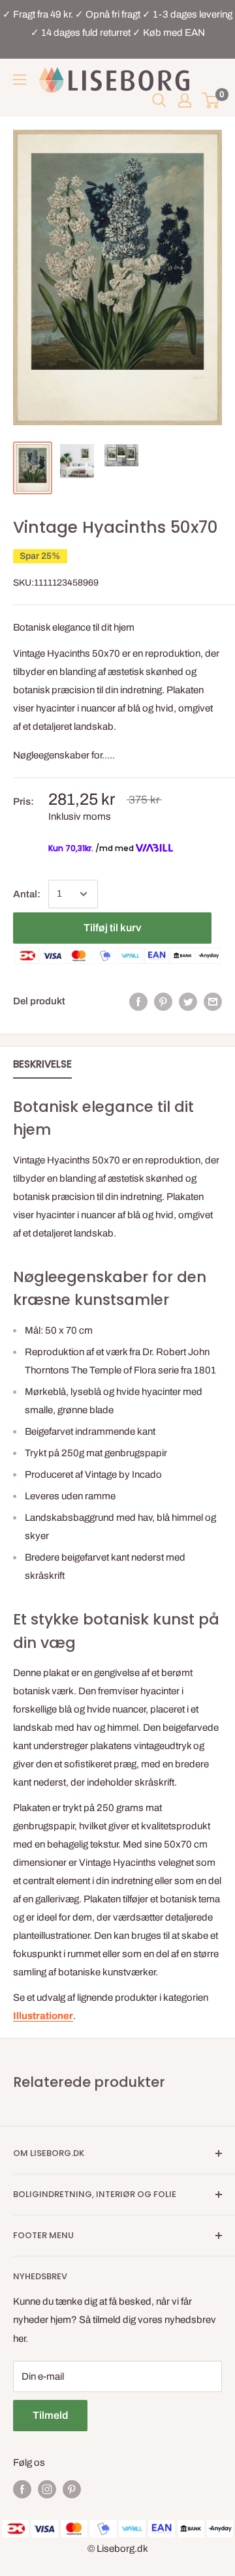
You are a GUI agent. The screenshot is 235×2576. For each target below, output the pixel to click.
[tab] (42, 1067)
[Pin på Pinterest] (163, 1001)
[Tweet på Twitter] (188, 1001)
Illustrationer (43, 2016)
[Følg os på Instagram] (47, 2489)
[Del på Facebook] (138, 1001)
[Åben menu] (20, 80)
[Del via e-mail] (213, 1001)
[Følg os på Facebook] (22, 2489)
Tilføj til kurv (112, 928)
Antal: (27, 894)
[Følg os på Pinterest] (72, 2489)
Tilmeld (50, 2415)
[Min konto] (185, 100)
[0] (211, 100)
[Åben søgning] (159, 100)
